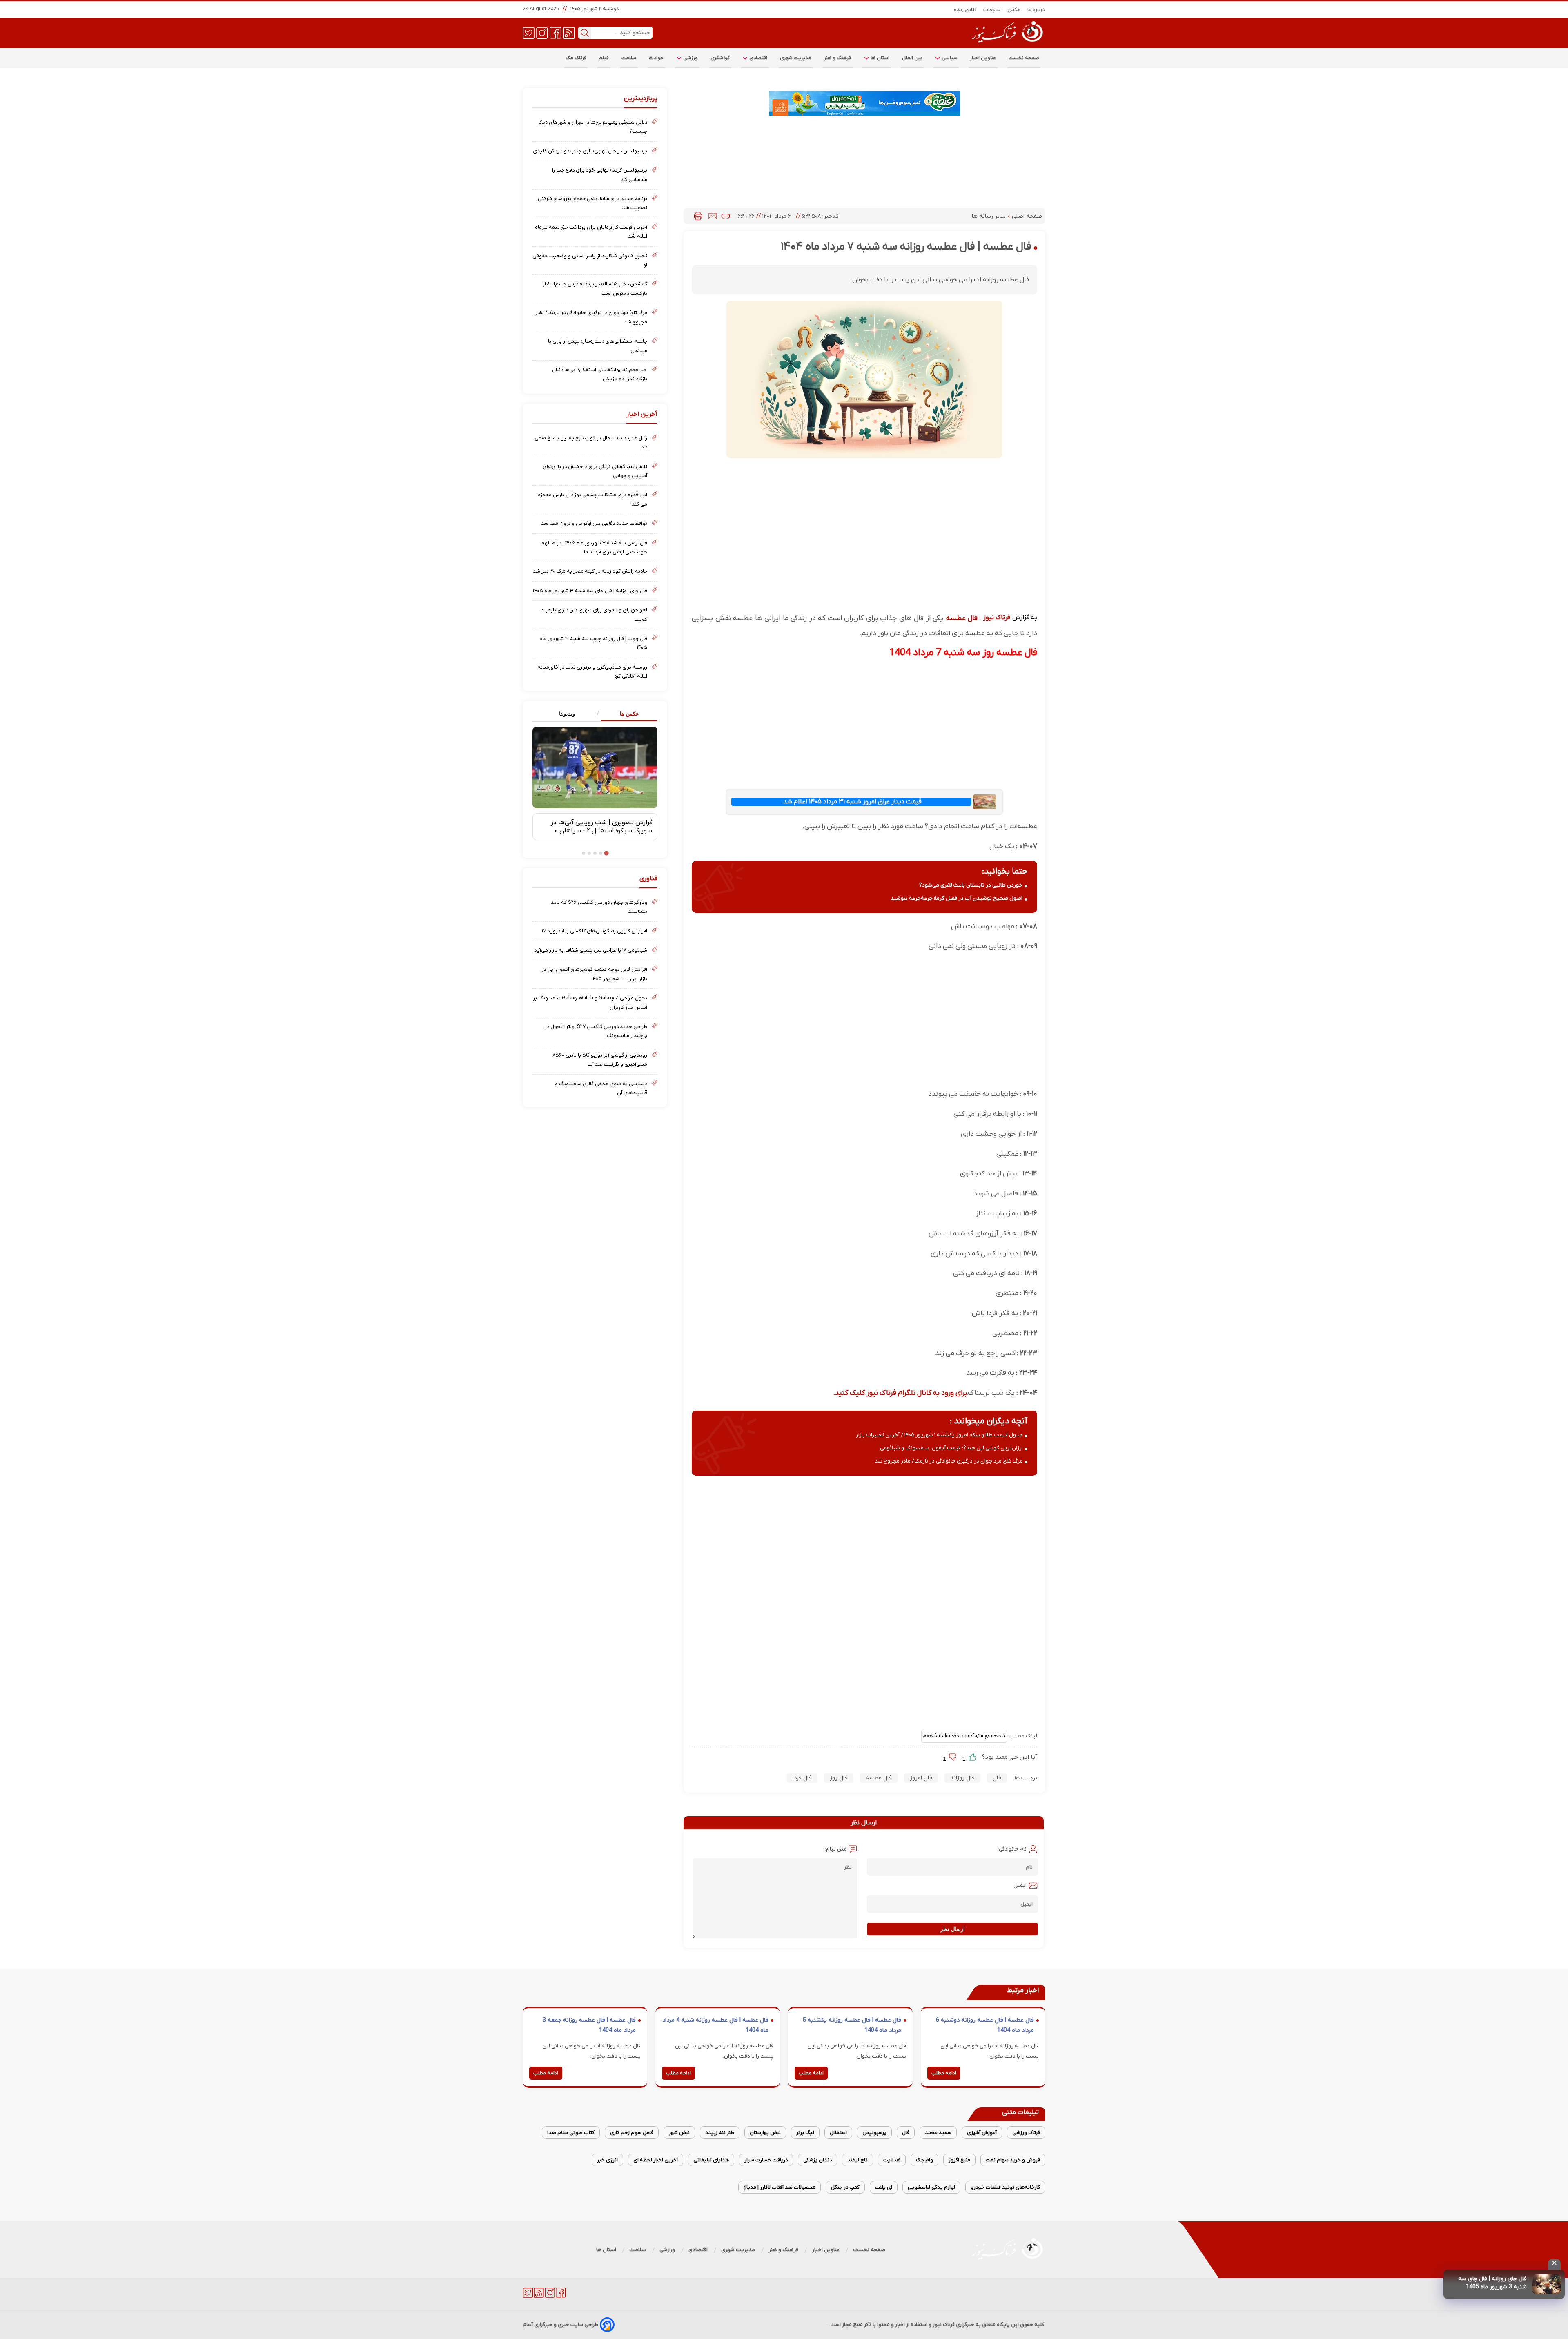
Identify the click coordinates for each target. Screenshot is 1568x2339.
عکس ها (629, 714)
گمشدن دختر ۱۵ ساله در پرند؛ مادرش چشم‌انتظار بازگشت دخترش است (595, 289)
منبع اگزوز (959, 2160)
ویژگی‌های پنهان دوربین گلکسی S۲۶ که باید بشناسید (599, 907)
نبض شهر (679, 2133)
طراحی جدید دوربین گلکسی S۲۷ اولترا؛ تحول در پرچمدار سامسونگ (596, 1031)
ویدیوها (567, 714)
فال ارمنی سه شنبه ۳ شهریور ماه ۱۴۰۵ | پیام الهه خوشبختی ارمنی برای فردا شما (594, 547)
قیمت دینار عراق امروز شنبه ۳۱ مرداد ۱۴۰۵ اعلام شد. (851, 802)
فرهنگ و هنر (838, 58)
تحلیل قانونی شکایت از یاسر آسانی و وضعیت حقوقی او (590, 260)
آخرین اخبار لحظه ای (656, 2160)
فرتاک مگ (576, 58)
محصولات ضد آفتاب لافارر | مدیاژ (780, 2187)
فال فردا (802, 1778)
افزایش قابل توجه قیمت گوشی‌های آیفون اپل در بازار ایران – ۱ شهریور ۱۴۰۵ (594, 974)
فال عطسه (962, 618)
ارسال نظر (953, 1929)
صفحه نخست (1024, 58)
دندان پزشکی (817, 2160)
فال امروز (921, 1778)
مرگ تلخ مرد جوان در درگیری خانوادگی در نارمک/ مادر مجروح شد (949, 1461)
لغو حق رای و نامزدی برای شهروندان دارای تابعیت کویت (594, 614)
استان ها (880, 58)
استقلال (838, 2133)
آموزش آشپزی (982, 2133)
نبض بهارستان (765, 2133)
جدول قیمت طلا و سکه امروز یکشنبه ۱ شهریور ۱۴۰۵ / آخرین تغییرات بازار (939, 1435)
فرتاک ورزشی (1026, 2133)
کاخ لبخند (857, 2160)
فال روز (839, 1778)
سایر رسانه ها (990, 216)
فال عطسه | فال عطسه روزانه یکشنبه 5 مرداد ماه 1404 (852, 2026)
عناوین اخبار (983, 58)
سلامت (629, 58)
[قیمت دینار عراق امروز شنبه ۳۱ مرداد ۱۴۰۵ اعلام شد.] (984, 802)
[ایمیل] (713, 216)
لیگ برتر (805, 2133)
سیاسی (949, 58)
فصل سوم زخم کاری (632, 2133)
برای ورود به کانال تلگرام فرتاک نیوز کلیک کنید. (900, 1393)
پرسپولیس (874, 2133)
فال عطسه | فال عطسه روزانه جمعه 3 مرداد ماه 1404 (589, 2026)
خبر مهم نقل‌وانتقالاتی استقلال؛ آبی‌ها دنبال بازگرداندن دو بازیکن (600, 374)
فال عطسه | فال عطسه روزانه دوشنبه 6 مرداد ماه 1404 (985, 2026)
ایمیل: (1019, 1885)
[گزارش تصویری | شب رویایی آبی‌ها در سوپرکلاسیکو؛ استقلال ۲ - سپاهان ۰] (595, 767)
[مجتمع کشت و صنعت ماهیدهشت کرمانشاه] (864, 103)
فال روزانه (962, 1778)
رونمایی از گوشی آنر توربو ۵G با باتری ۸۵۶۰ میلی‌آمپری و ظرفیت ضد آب (600, 1060)
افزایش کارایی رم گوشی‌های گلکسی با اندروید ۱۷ (595, 931)
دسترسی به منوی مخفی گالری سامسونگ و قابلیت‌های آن (601, 1088)
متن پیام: (836, 1849)
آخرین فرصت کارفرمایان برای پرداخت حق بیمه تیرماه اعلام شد (591, 232)
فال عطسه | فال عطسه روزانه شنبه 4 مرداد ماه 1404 (715, 2026)
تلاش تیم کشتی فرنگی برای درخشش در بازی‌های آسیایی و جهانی (595, 471)
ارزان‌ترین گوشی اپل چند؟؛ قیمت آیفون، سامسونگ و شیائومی (951, 1448)
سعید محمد (938, 2133)
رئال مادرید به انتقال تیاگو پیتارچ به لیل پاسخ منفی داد (591, 443)
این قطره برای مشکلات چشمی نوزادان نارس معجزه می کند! (592, 499)
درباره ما (1036, 10)
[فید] (569, 32)
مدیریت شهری (796, 58)
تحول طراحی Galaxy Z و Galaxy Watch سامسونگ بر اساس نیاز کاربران (590, 1002)
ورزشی (690, 58)
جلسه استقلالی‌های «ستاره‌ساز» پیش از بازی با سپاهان (598, 346)
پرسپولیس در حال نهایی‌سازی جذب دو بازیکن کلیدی (590, 151)
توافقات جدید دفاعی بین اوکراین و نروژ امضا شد (594, 523)
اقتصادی (758, 58)
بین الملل (912, 58)
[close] (1554, 2264)
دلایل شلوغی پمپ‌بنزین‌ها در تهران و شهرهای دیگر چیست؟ (592, 127)
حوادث (656, 58)
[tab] (626, 714)
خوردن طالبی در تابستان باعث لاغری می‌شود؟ (971, 885)
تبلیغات (992, 10)
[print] (698, 216)
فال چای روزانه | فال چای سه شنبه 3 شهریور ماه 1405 (1492, 2283)
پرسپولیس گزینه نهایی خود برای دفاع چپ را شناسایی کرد (600, 175)
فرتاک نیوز (997, 618)
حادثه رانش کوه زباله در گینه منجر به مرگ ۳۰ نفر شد (590, 571)
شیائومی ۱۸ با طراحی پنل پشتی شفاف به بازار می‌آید (591, 950)
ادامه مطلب (944, 2073)
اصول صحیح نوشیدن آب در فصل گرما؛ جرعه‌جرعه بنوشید (957, 898)
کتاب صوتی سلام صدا (571, 2133)
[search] (585, 33)
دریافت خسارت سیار (766, 2160)
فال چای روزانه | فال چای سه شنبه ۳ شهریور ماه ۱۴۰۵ (590, 591)
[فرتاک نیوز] (1007, 44)
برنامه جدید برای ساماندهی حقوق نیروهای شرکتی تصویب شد (592, 203)
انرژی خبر (607, 2160)
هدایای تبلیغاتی (711, 2160)
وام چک (924, 2160)
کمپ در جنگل (845, 2187)
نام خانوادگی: (1012, 1849)
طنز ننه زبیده (720, 2133)
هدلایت (892, 2160)
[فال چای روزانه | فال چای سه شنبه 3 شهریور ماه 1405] (1547, 2284)
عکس (1014, 10)
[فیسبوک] (556, 32)
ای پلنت (884, 2187)
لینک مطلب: (1022, 1736)
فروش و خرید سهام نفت (1013, 2160)
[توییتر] (529, 32)
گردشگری (720, 58)
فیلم (604, 58)
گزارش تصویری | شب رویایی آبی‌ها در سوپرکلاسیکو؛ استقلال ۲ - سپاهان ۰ (601, 827)
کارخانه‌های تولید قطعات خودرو (1005, 2187)
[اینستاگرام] (542, 32)
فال (997, 1778)
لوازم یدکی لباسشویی (931, 2187)
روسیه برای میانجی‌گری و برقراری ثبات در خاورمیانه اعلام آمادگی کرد (592, 672)
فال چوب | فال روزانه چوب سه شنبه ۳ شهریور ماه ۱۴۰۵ (593, 643)
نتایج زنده (965, 10)
